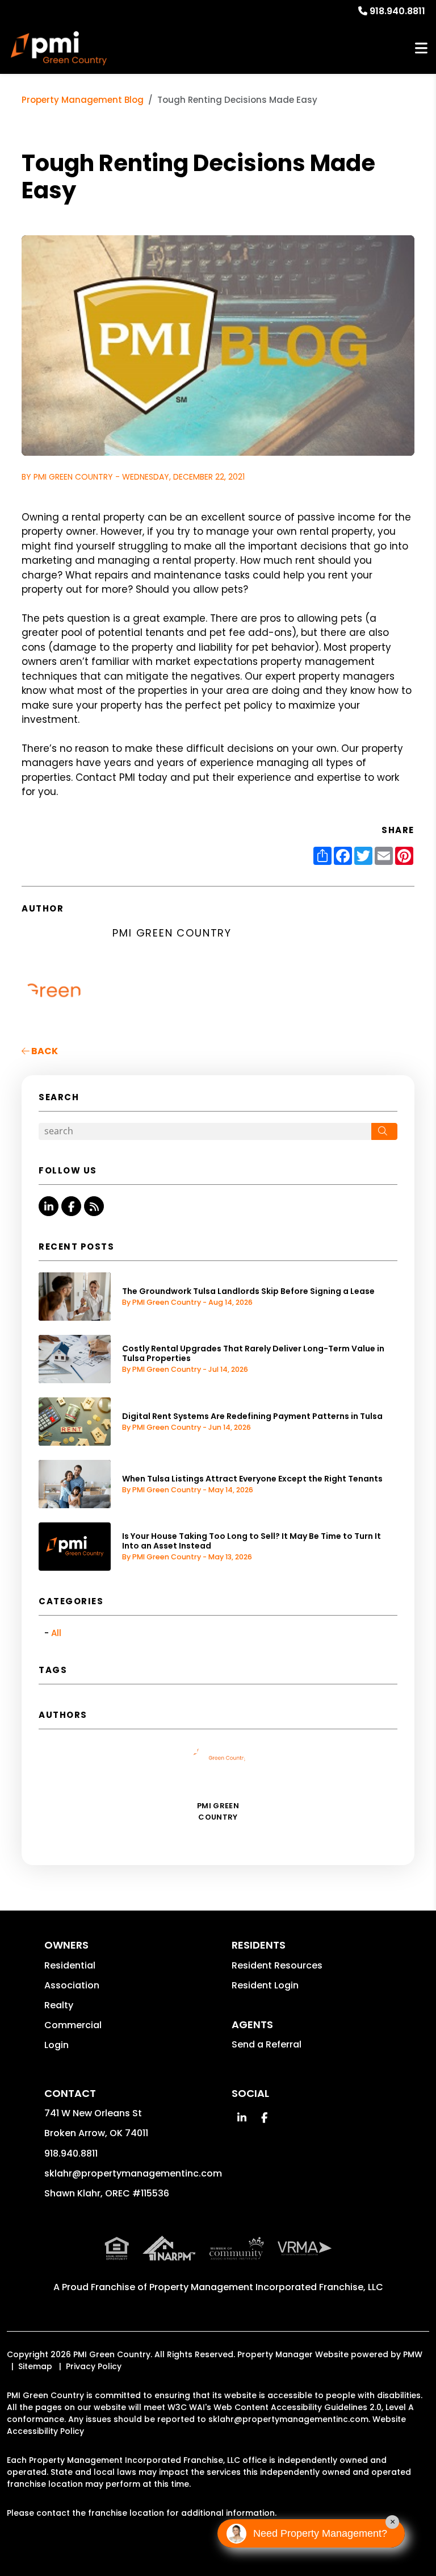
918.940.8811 (397, 11)
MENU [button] (421, 49)
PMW (413, 2354)
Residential (70, 1965)
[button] (49, 1206)
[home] (59, 48)
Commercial (73, 2025)
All (56, 1633)
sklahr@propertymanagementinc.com (133, 2173)
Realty (59, 2005)
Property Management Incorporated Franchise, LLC (266, 2287)
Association (72, 1985)
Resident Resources (277, 1965)
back (44, 1051)
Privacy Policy (94, 2366)
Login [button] (56, 2045)
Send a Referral (267, 2044)
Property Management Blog (83, 100)
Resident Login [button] (265, 1985)
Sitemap (35, 2366)
